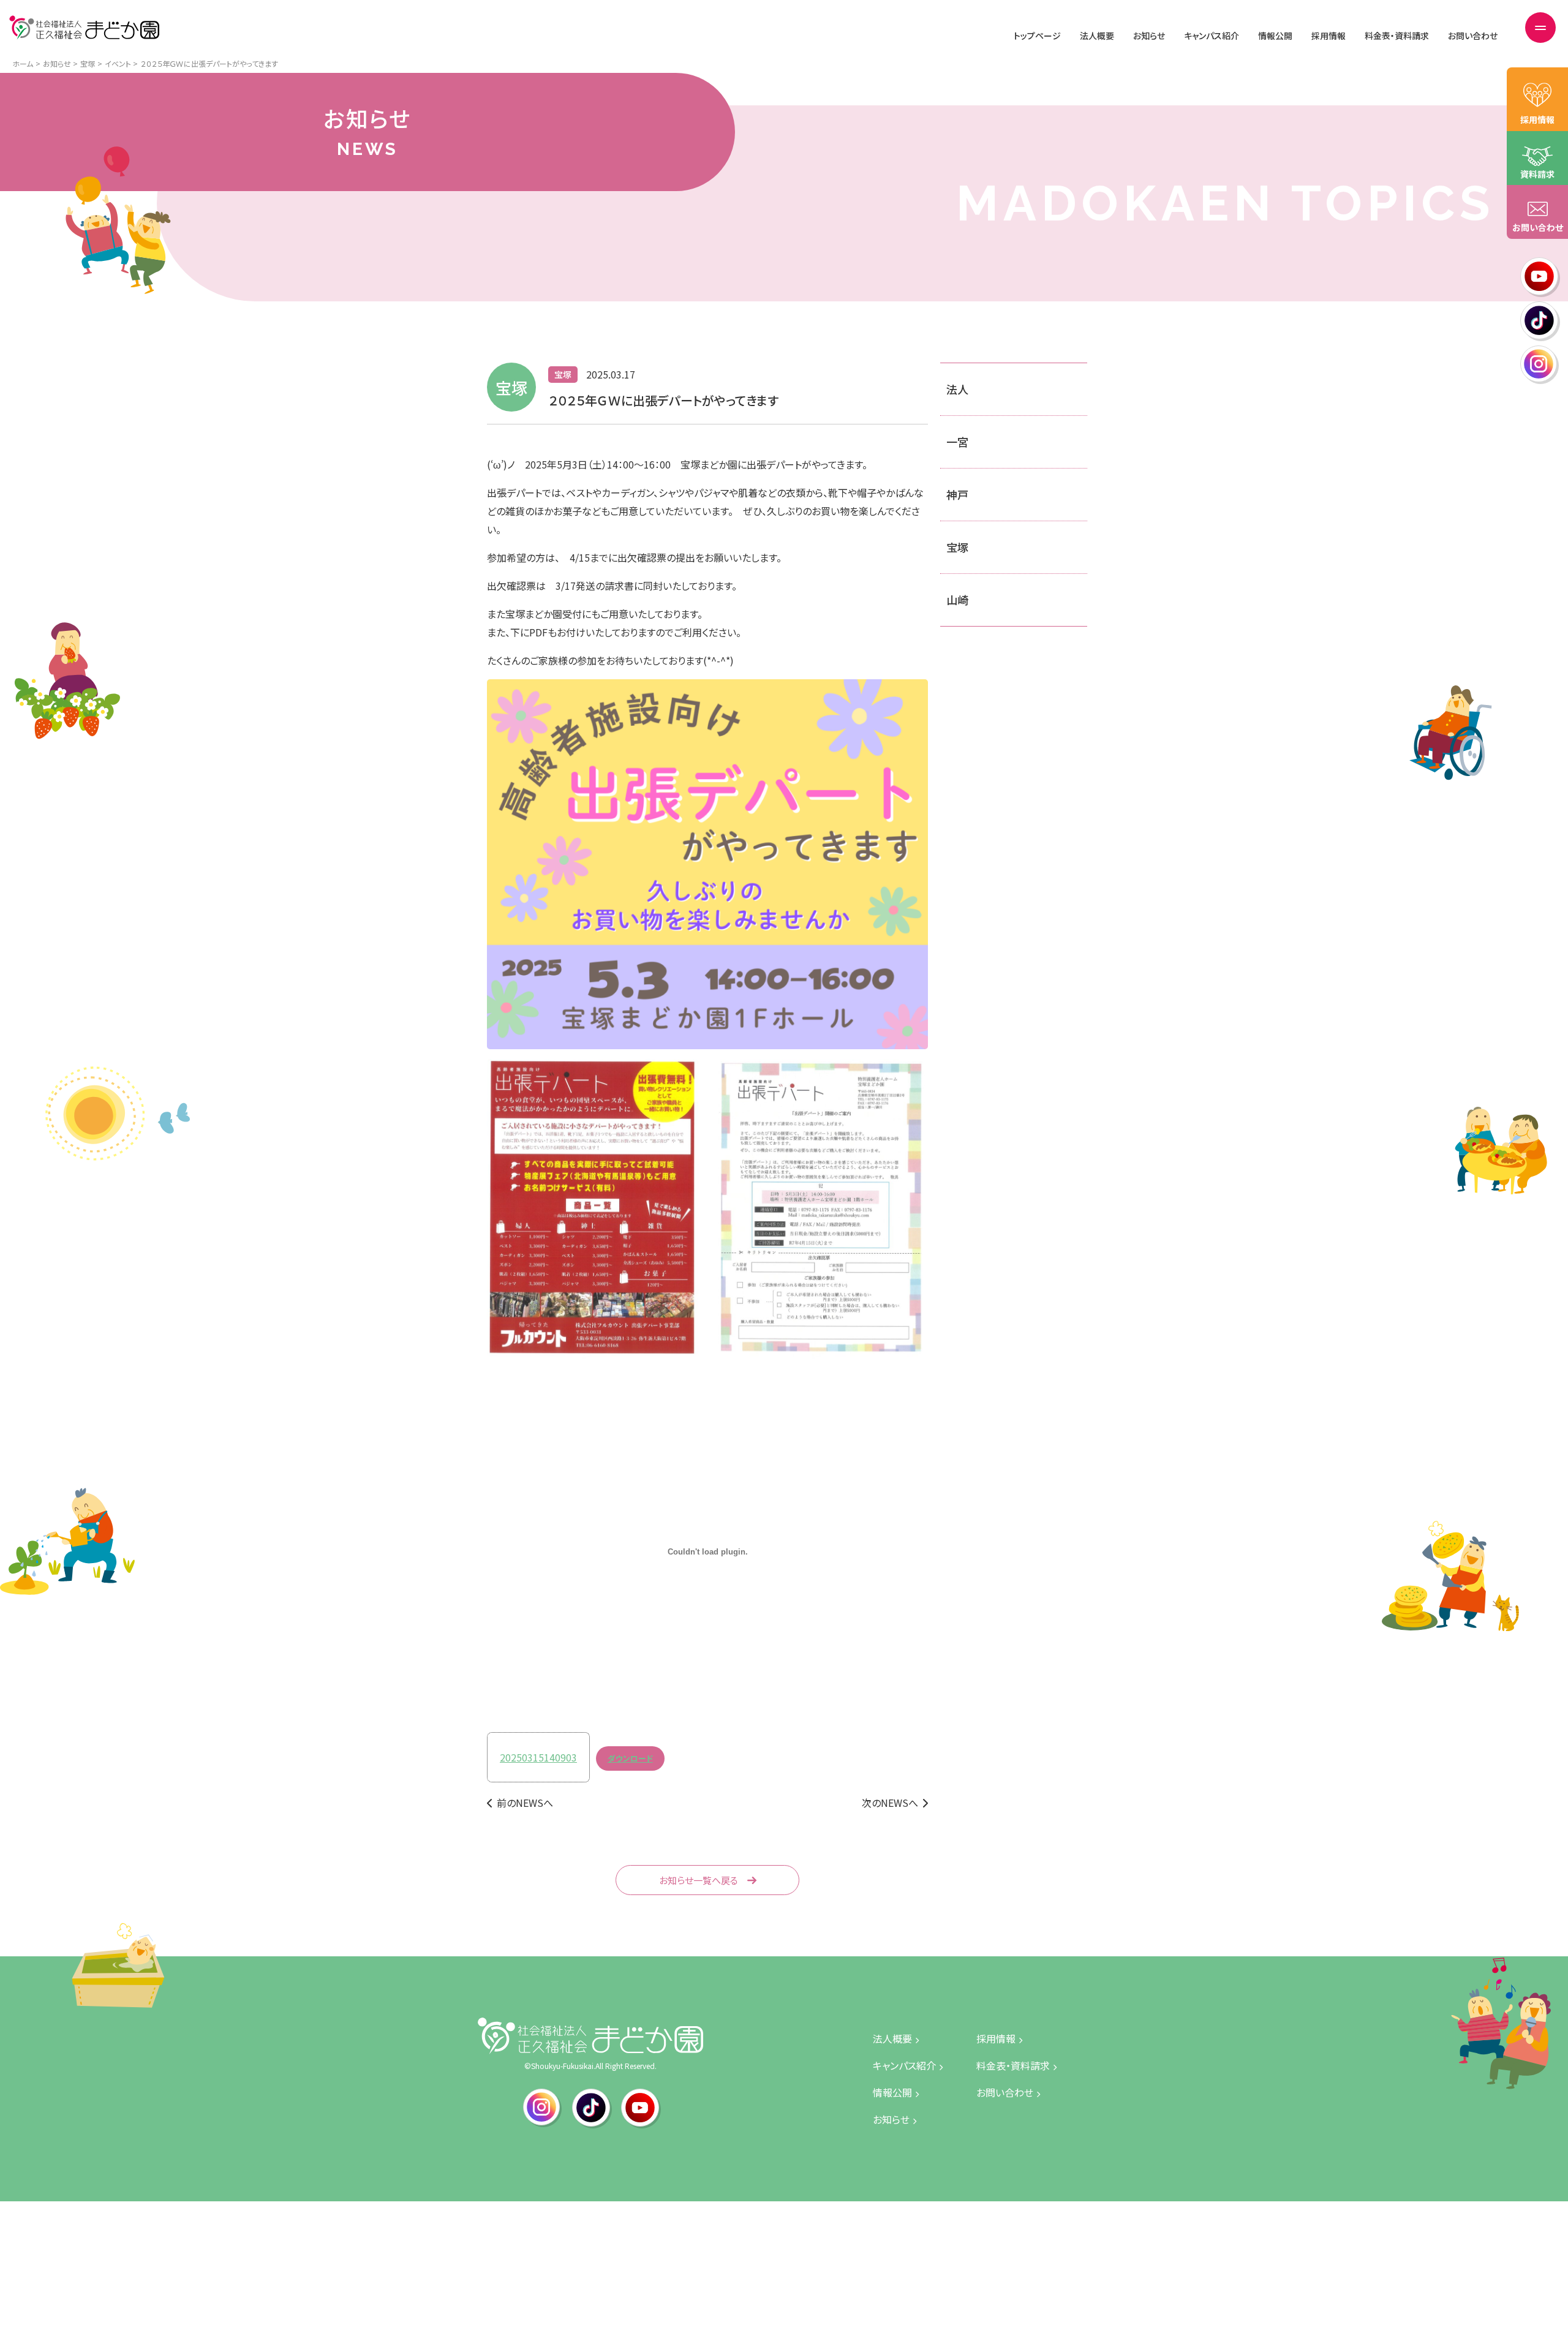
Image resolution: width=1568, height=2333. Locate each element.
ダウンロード (630, 1758)
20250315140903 (538, 1757)
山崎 (957, 600)
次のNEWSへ (890, 1803)
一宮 (957, 442)
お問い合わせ (1473, 36)
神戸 (957, 494)
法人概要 (1097, 36)
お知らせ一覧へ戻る (699, 1880)
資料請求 (1537, 174)
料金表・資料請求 (1397, 36)
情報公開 (1275, 36)
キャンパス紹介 (1212, 36)
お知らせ (1149, 36)
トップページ (1037, 36)
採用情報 (1329, 36)
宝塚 (957, 547)
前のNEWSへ (525, 1803)
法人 (957, 389)
